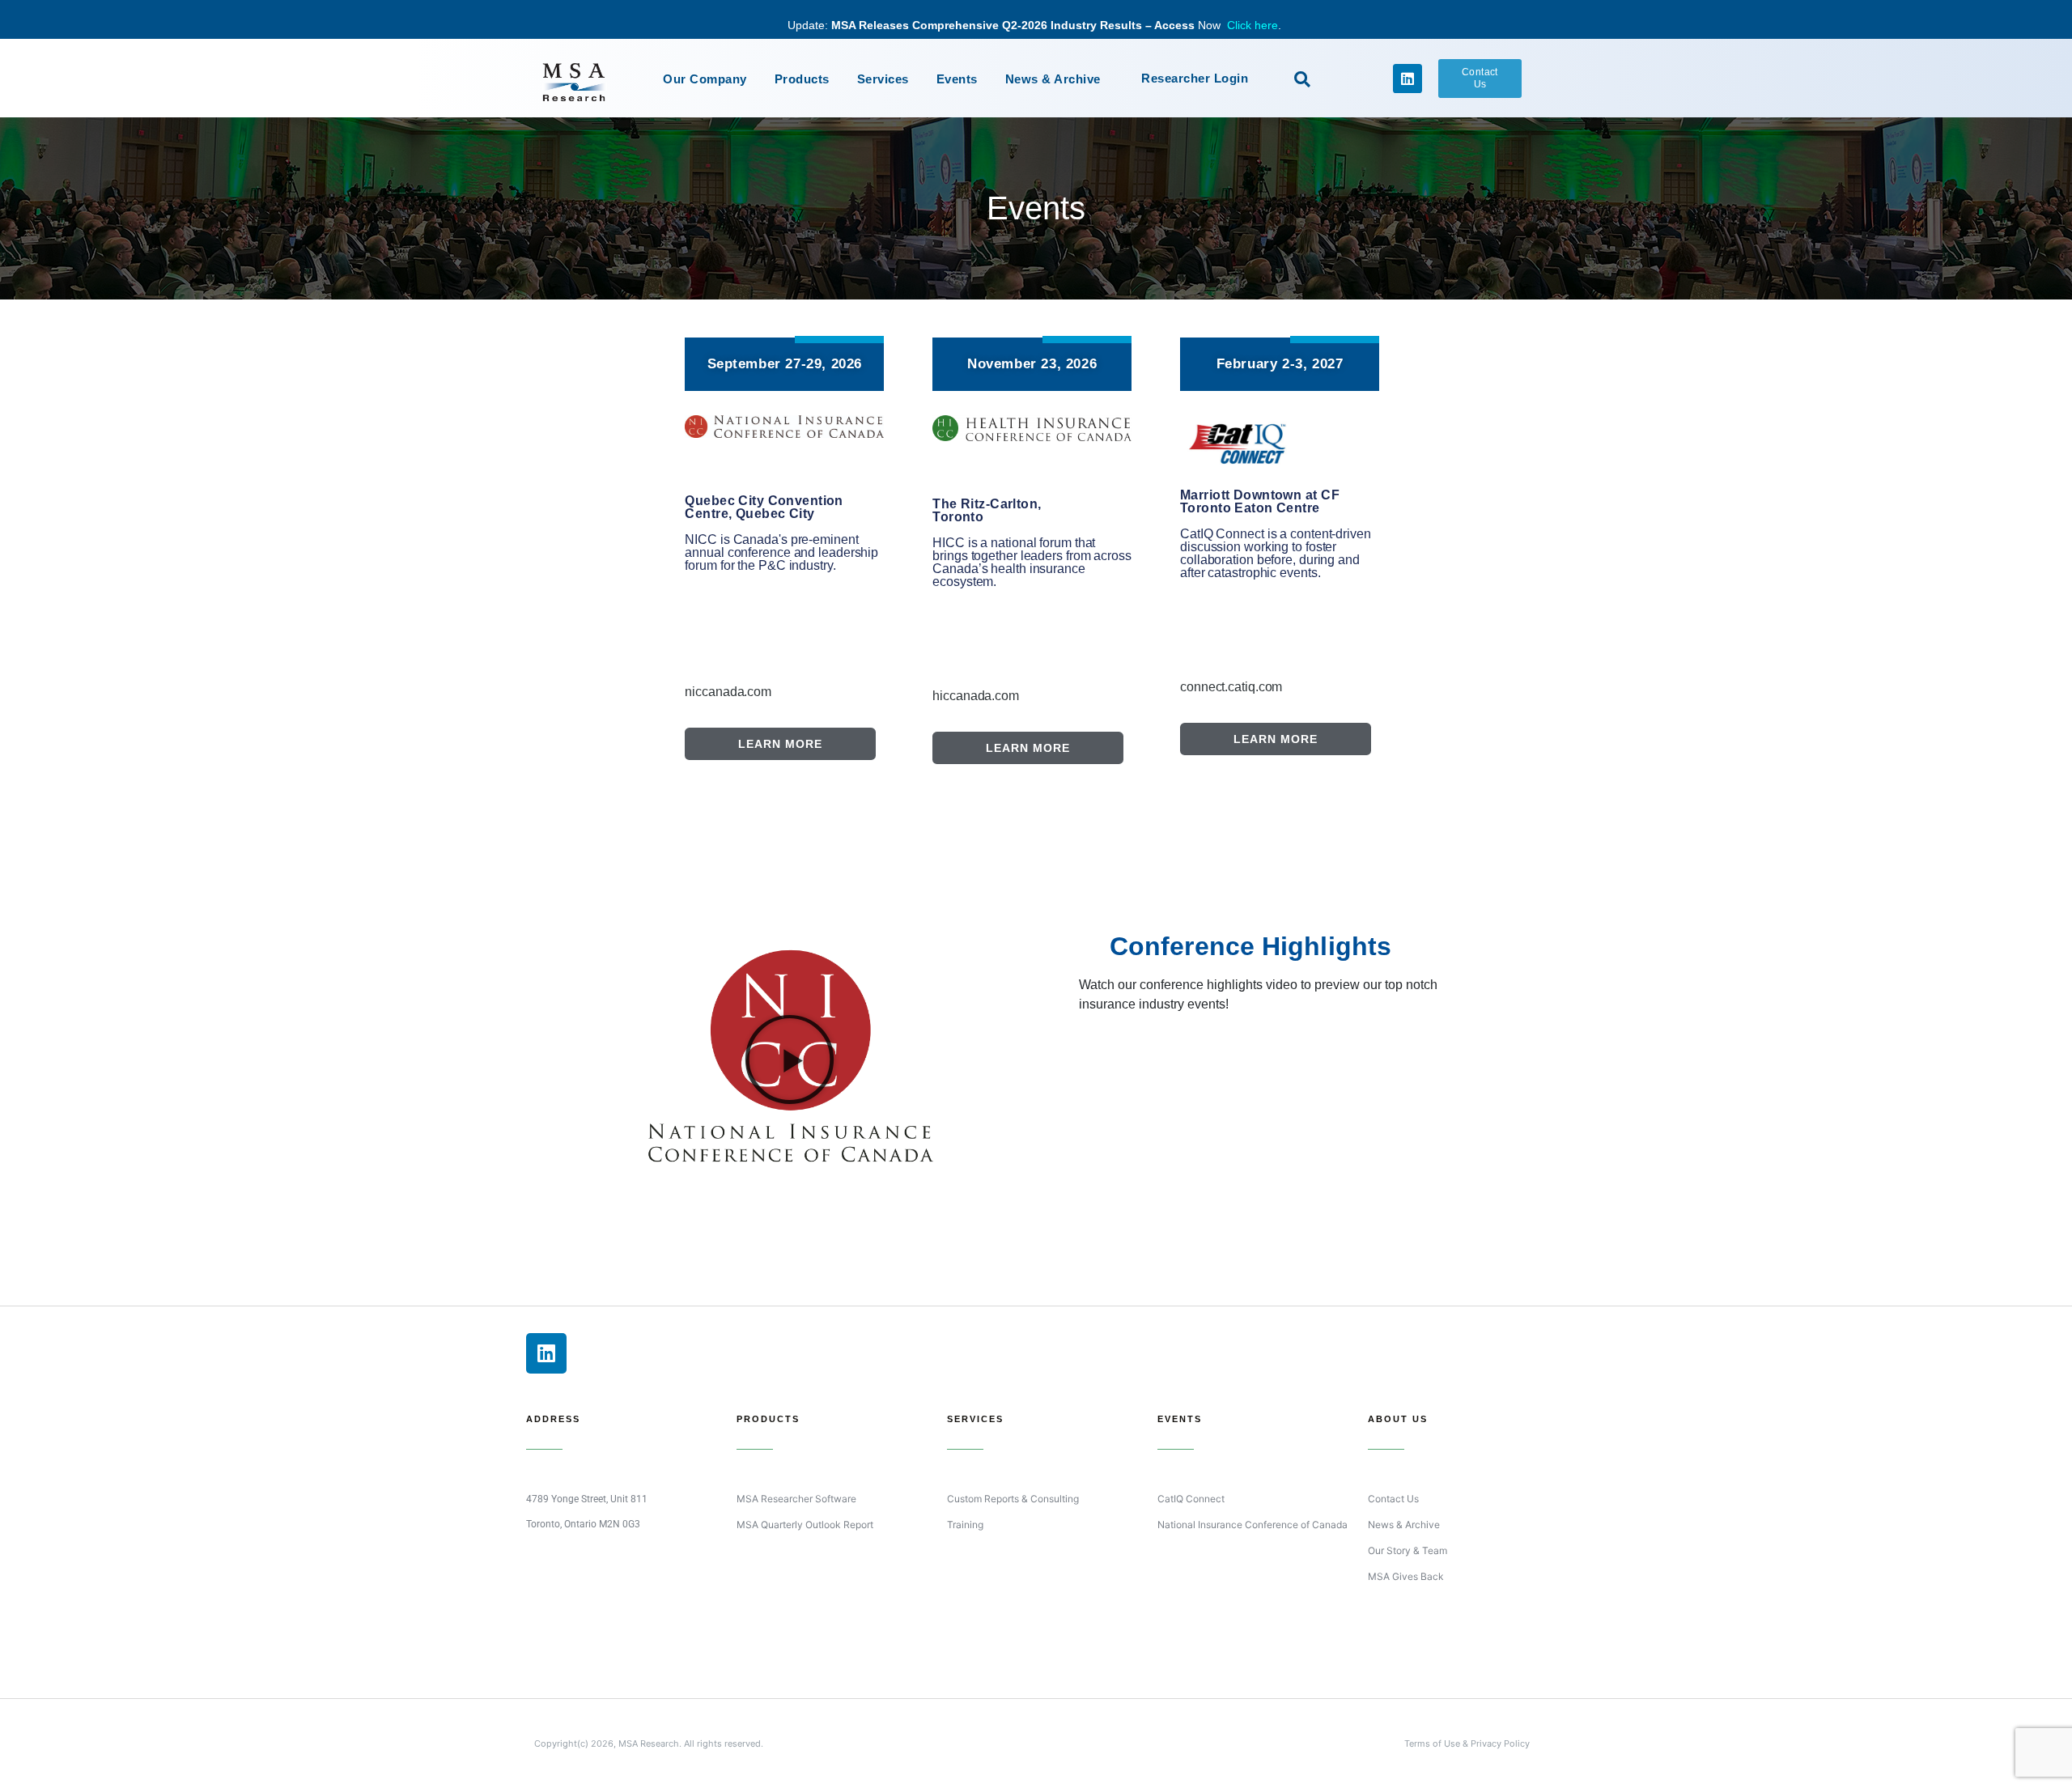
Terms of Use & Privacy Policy (1467, 1743)
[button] (1302, 79)
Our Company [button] (705, 79)
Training (965, 1525)
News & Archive (1053, 79)
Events (957, 79)
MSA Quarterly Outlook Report (805, 1525)
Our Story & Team (1408, 1550)
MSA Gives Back (1406, 1576)
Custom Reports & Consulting (1013, 1499)
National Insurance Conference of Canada (1253, 1525)
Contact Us (1393, 1499)
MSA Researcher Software (796, 1499)
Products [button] (802, 79)
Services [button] (883, 79)
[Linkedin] (1408, 79)
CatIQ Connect (1191, 1499)
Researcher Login (1195, 78)
